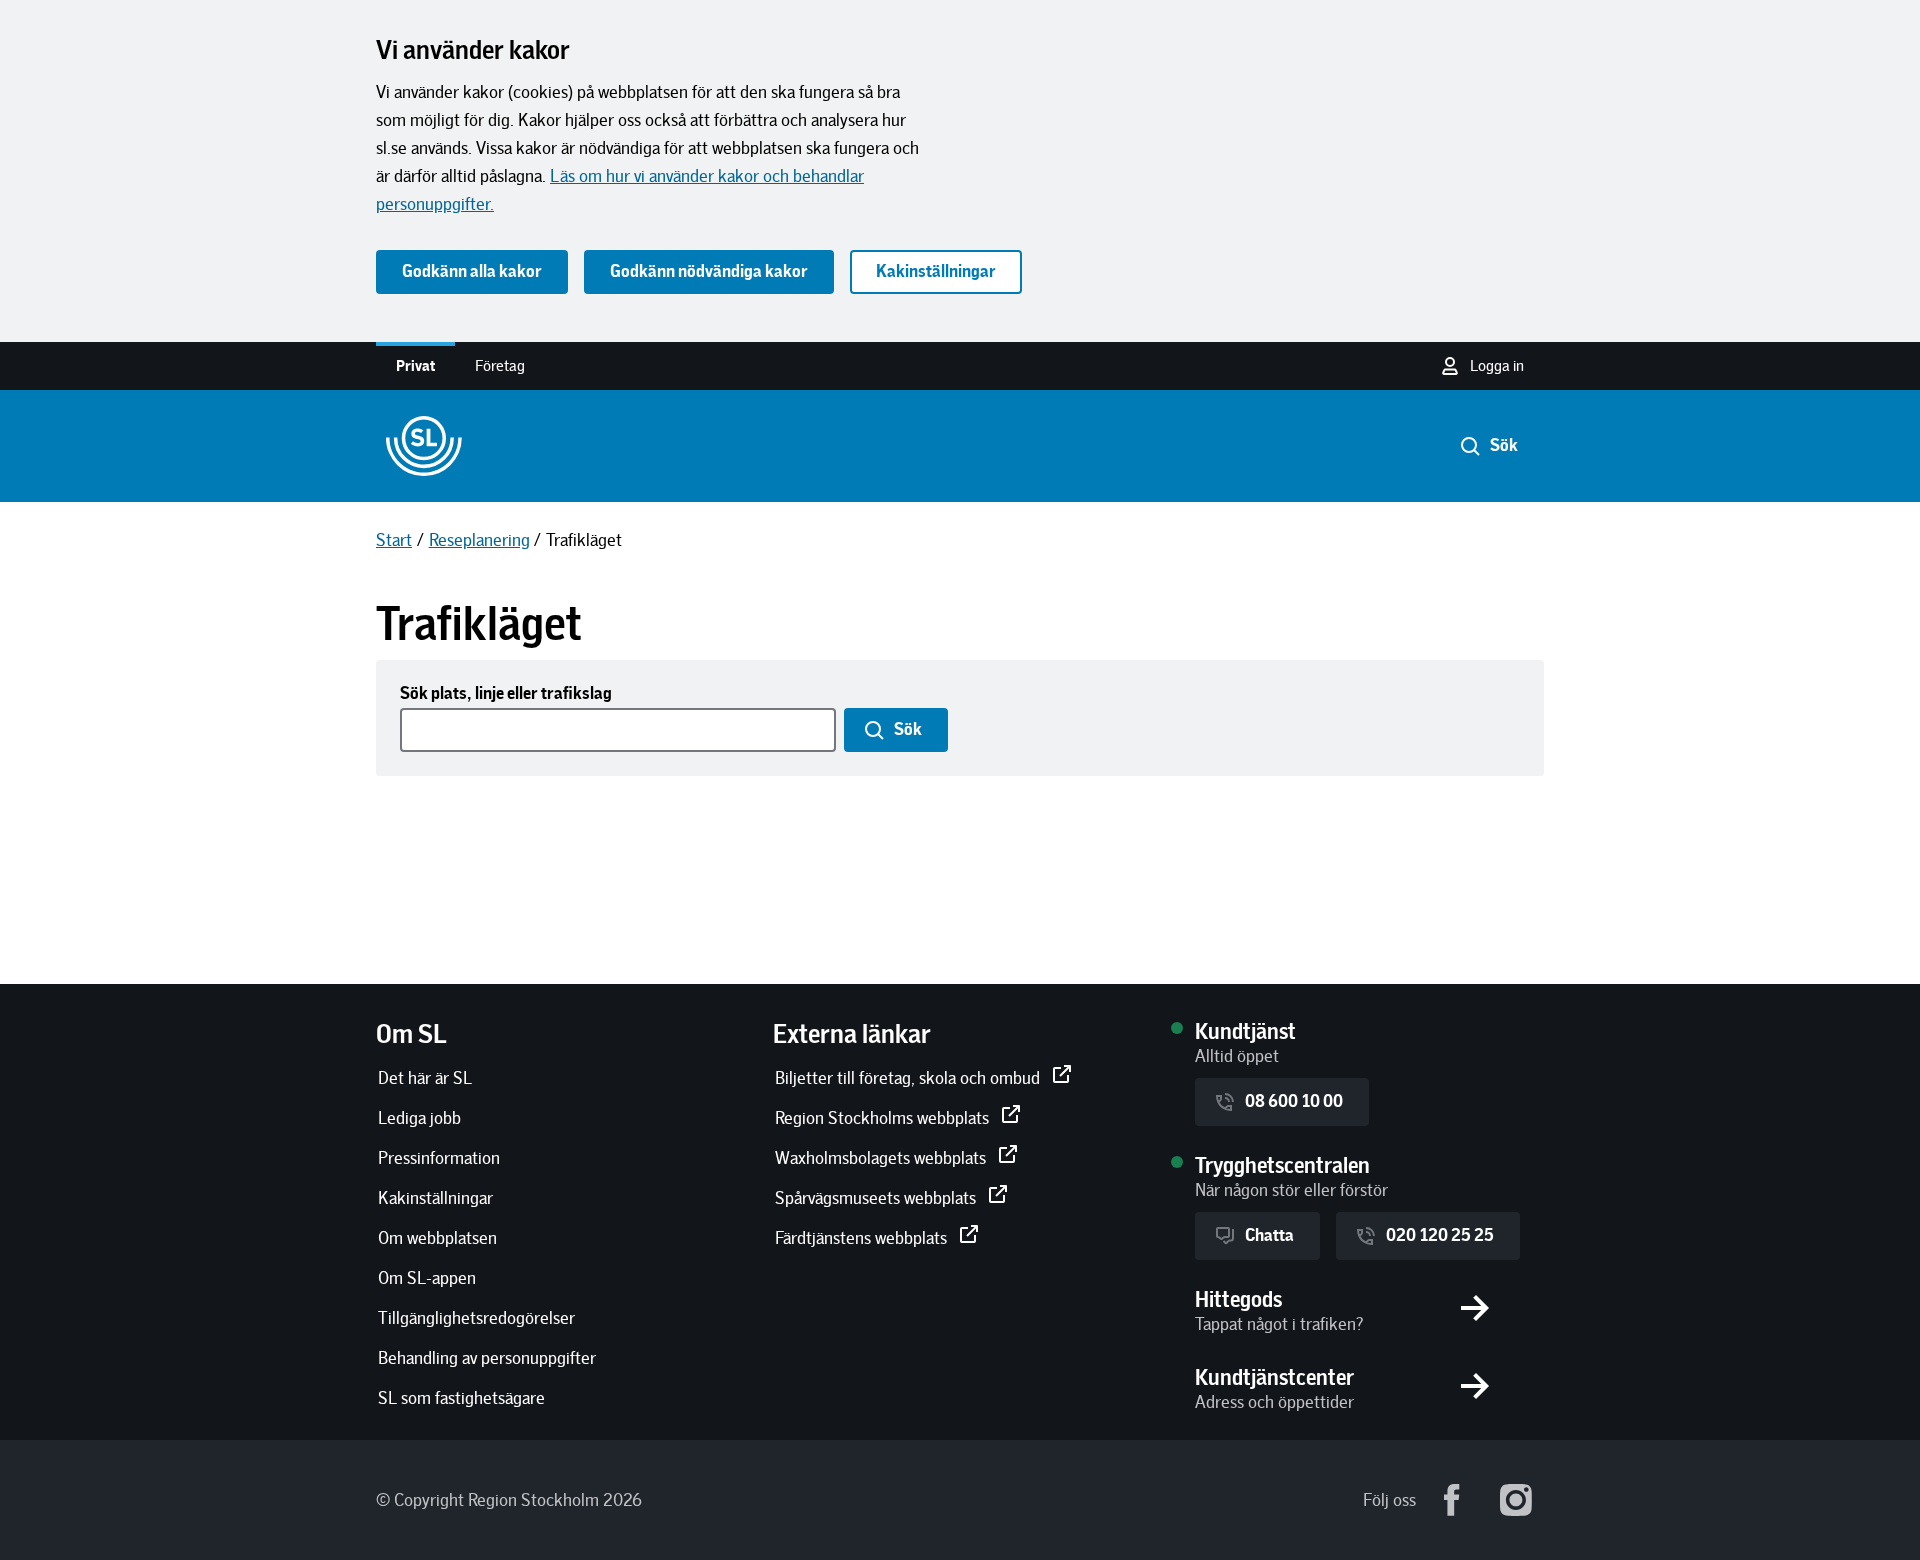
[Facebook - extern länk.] (1452, 1500)
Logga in (1497, 366)
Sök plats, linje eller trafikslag (506, 694)
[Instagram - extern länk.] (1516, 1500)
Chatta (1269, 1235)
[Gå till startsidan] (424, 446)
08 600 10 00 (1294, 1101)
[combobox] (620, 730)
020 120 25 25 (1440, 1235)
